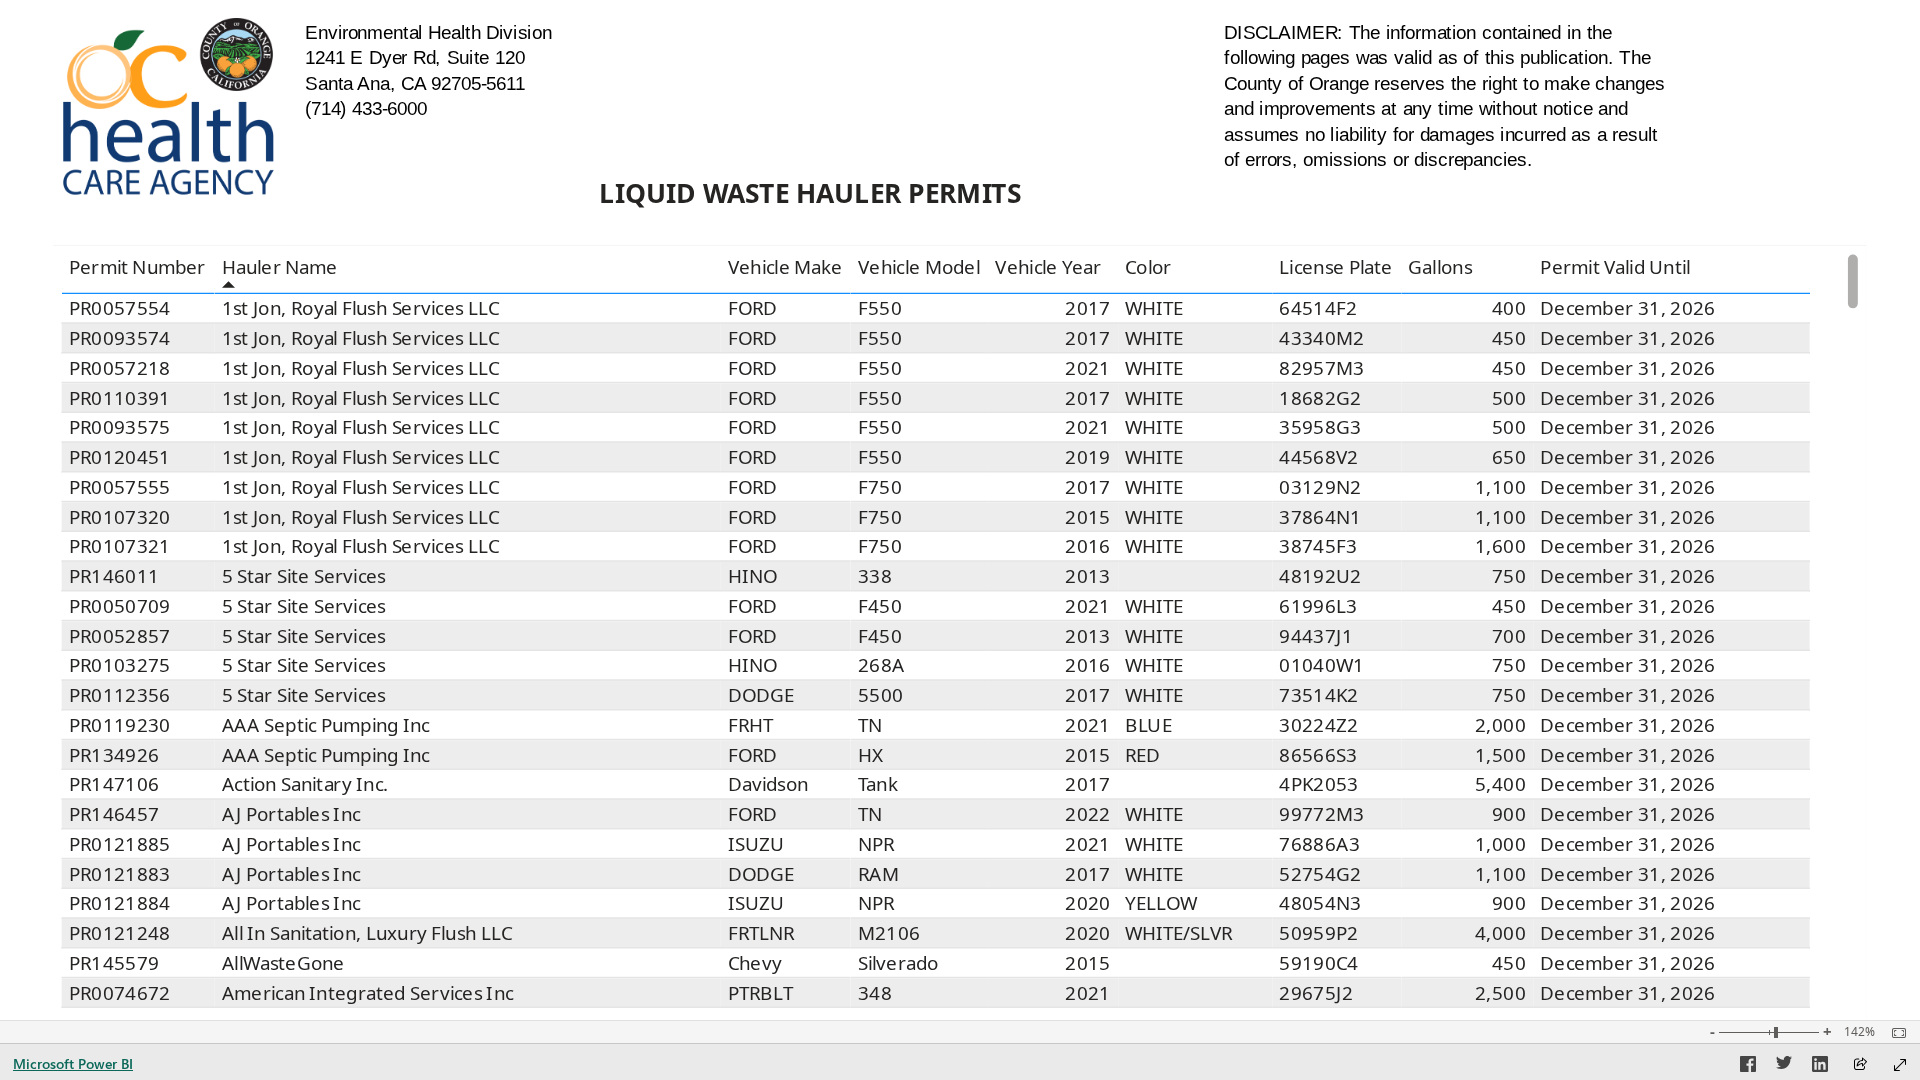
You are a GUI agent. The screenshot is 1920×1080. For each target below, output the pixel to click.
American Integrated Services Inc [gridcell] (368, 993)
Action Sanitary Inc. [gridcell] (305, 785)
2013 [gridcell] (1088, 576)
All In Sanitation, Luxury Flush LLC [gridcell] (367, 933)
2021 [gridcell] (1088, 368)
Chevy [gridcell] (755, 963)
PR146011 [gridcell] (114, 576)
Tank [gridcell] (878, 785)
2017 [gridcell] (1088, 308)
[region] (959, 510)
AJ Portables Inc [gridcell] (291, 814)
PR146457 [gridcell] (114, 814)
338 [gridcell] (875, 576)
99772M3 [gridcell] (1322, 814)
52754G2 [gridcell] (1321, 874)
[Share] (1860, 1065)
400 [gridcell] (1509, 308)
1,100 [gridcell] (1500, 487)
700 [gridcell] (1509, 636)
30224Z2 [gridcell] (1319, 725)
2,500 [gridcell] (1500, 993)
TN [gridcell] (870, 725)
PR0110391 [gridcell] (120, 398)
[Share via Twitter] (1784, 1067)
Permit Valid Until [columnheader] (1615, 268)
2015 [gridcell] (1088, 517)
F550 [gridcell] (880, 308)
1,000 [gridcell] (1500, 844)
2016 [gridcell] (1088, 547)
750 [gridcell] (1509, 576)
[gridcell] (1195, 577)
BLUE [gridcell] (1148, 725)
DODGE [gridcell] (761, 695)
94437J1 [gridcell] (1317, 636)
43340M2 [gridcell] (1322, 338)
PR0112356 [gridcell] (120, 695)
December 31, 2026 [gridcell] (1628, 308)
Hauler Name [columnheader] (280, 268)
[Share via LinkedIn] (1820, 1067)
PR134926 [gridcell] (114, 755)
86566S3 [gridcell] (1319, 755)
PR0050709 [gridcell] (120, 606)
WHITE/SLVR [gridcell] (1179, 933)
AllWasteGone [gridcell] (283, 963)
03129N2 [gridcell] (1321, 487)
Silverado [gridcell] (898, 963)
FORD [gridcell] (753, 308)
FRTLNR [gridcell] (761, 933)
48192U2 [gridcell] (1321, 576)
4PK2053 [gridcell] (1319, 785)
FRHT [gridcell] (750, 725)
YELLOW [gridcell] (1161, 904)
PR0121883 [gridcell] (120, 874)
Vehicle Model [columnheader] (919, 268)
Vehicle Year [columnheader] (1049, 268)
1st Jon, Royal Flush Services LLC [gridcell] (361, 308)
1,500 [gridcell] (1500, 755)
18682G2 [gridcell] (1321, 398)
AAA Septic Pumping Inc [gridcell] (326, 725)
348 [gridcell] (875, 993)
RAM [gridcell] (878, 874)
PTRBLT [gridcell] (760, 993)
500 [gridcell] (1509, 398)
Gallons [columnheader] (1441, 268)
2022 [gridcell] (1088, 814)
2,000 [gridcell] (1500, 725)
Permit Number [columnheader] (137, 268)
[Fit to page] (1894, 1033)
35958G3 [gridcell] (1321, 428)
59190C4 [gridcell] (1319, 963)
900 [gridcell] (1509, 814)
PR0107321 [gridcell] (120, 547)
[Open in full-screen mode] (1900, 1065)
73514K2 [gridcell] (1319, 695)
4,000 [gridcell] (1500, 933)
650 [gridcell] (1509, 457)
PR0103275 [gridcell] (120, 666)
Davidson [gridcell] (768, 785)
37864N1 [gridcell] (1321, 517)
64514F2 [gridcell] (1319, 308)
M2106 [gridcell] (889, 933)
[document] (439, 70)
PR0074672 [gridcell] (120, 993)
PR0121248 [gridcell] (120, 933)
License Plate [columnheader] (1336, 268)
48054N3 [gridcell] (1321, 904)
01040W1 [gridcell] (1322, 666)
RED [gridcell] (1142, 755)
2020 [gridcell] (1088, 904)
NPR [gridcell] (876, 844)
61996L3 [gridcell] (1319, 606)
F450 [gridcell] (880, 606)
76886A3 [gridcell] (1320, 844)
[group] (439, 71)
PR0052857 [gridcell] (120, 636)
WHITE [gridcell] (1154, 308)
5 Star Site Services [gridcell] (304, 576)
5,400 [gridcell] (1500, 785)
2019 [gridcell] (1088, 457)
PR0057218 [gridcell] (120, 368)
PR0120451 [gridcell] (120, 457)
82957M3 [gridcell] (1322, 368)
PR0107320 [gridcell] (120, 517)
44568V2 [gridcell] (1319, 457)
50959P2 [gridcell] (1319, 933)
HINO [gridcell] (753, 576)
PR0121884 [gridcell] (120, 904)
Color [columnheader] (1148, 268)
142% (1859, 1032)
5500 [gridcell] (880, 695)
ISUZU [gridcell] (756, 844)
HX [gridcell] (871, 755)
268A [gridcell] (881, 666)
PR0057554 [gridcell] (120, 308)
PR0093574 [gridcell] (120, 338)
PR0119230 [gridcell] (120, 725)
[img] (168, 106)
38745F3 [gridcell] (1319, 547)
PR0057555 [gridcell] (120, 487)
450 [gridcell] (1509, 338)
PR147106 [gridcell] (114, 785)
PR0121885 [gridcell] (120, 844)
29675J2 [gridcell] (1317, 993)
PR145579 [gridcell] (114, 963)
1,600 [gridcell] (1500, 547)
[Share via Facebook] (1748, 1067)
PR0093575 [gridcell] (120, 428)
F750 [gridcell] (880, 487)
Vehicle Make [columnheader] (785, 268)
